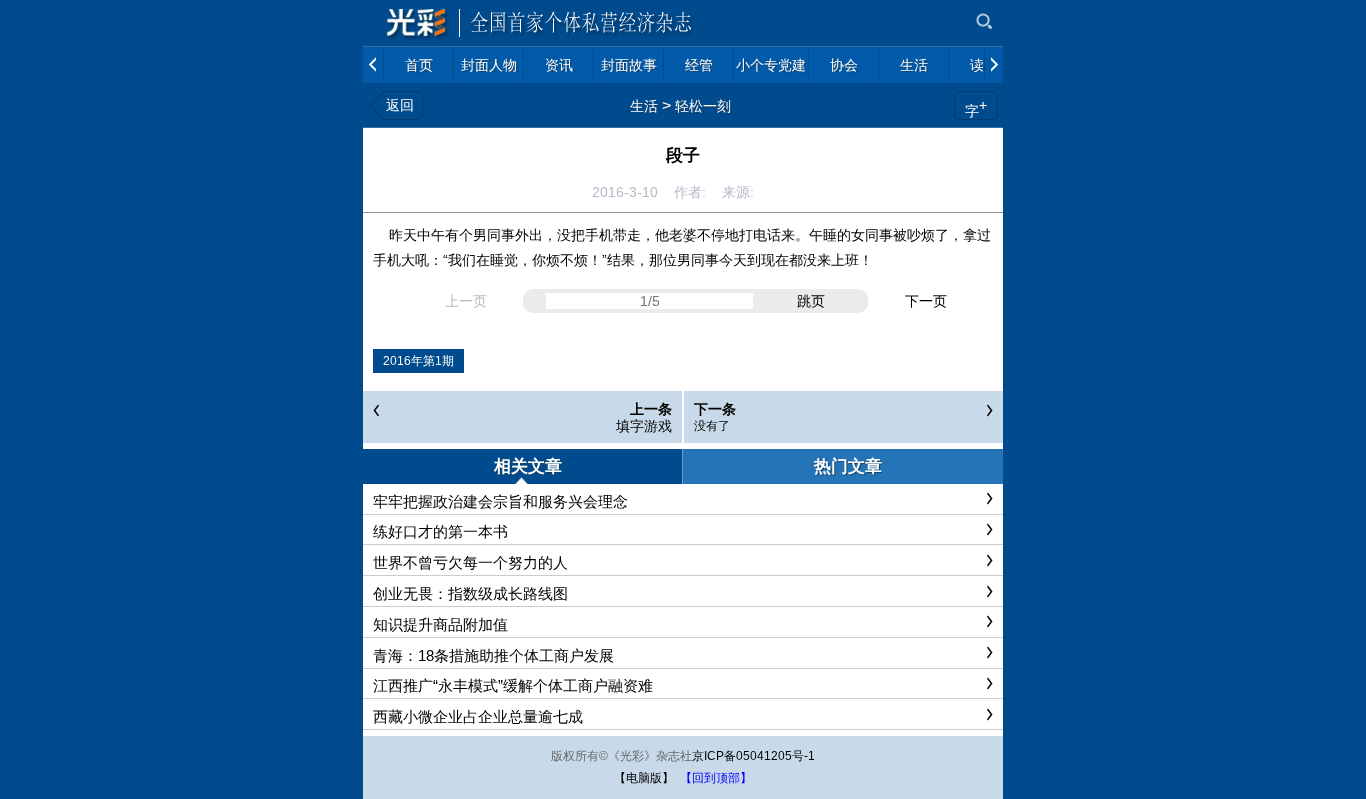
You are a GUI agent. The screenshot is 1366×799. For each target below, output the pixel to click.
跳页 (811, 301)
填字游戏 (644, 426)
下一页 (926, 301)
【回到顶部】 (716, 778)
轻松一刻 (703, 106)
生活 (644, 106)
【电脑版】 (644, 778)
